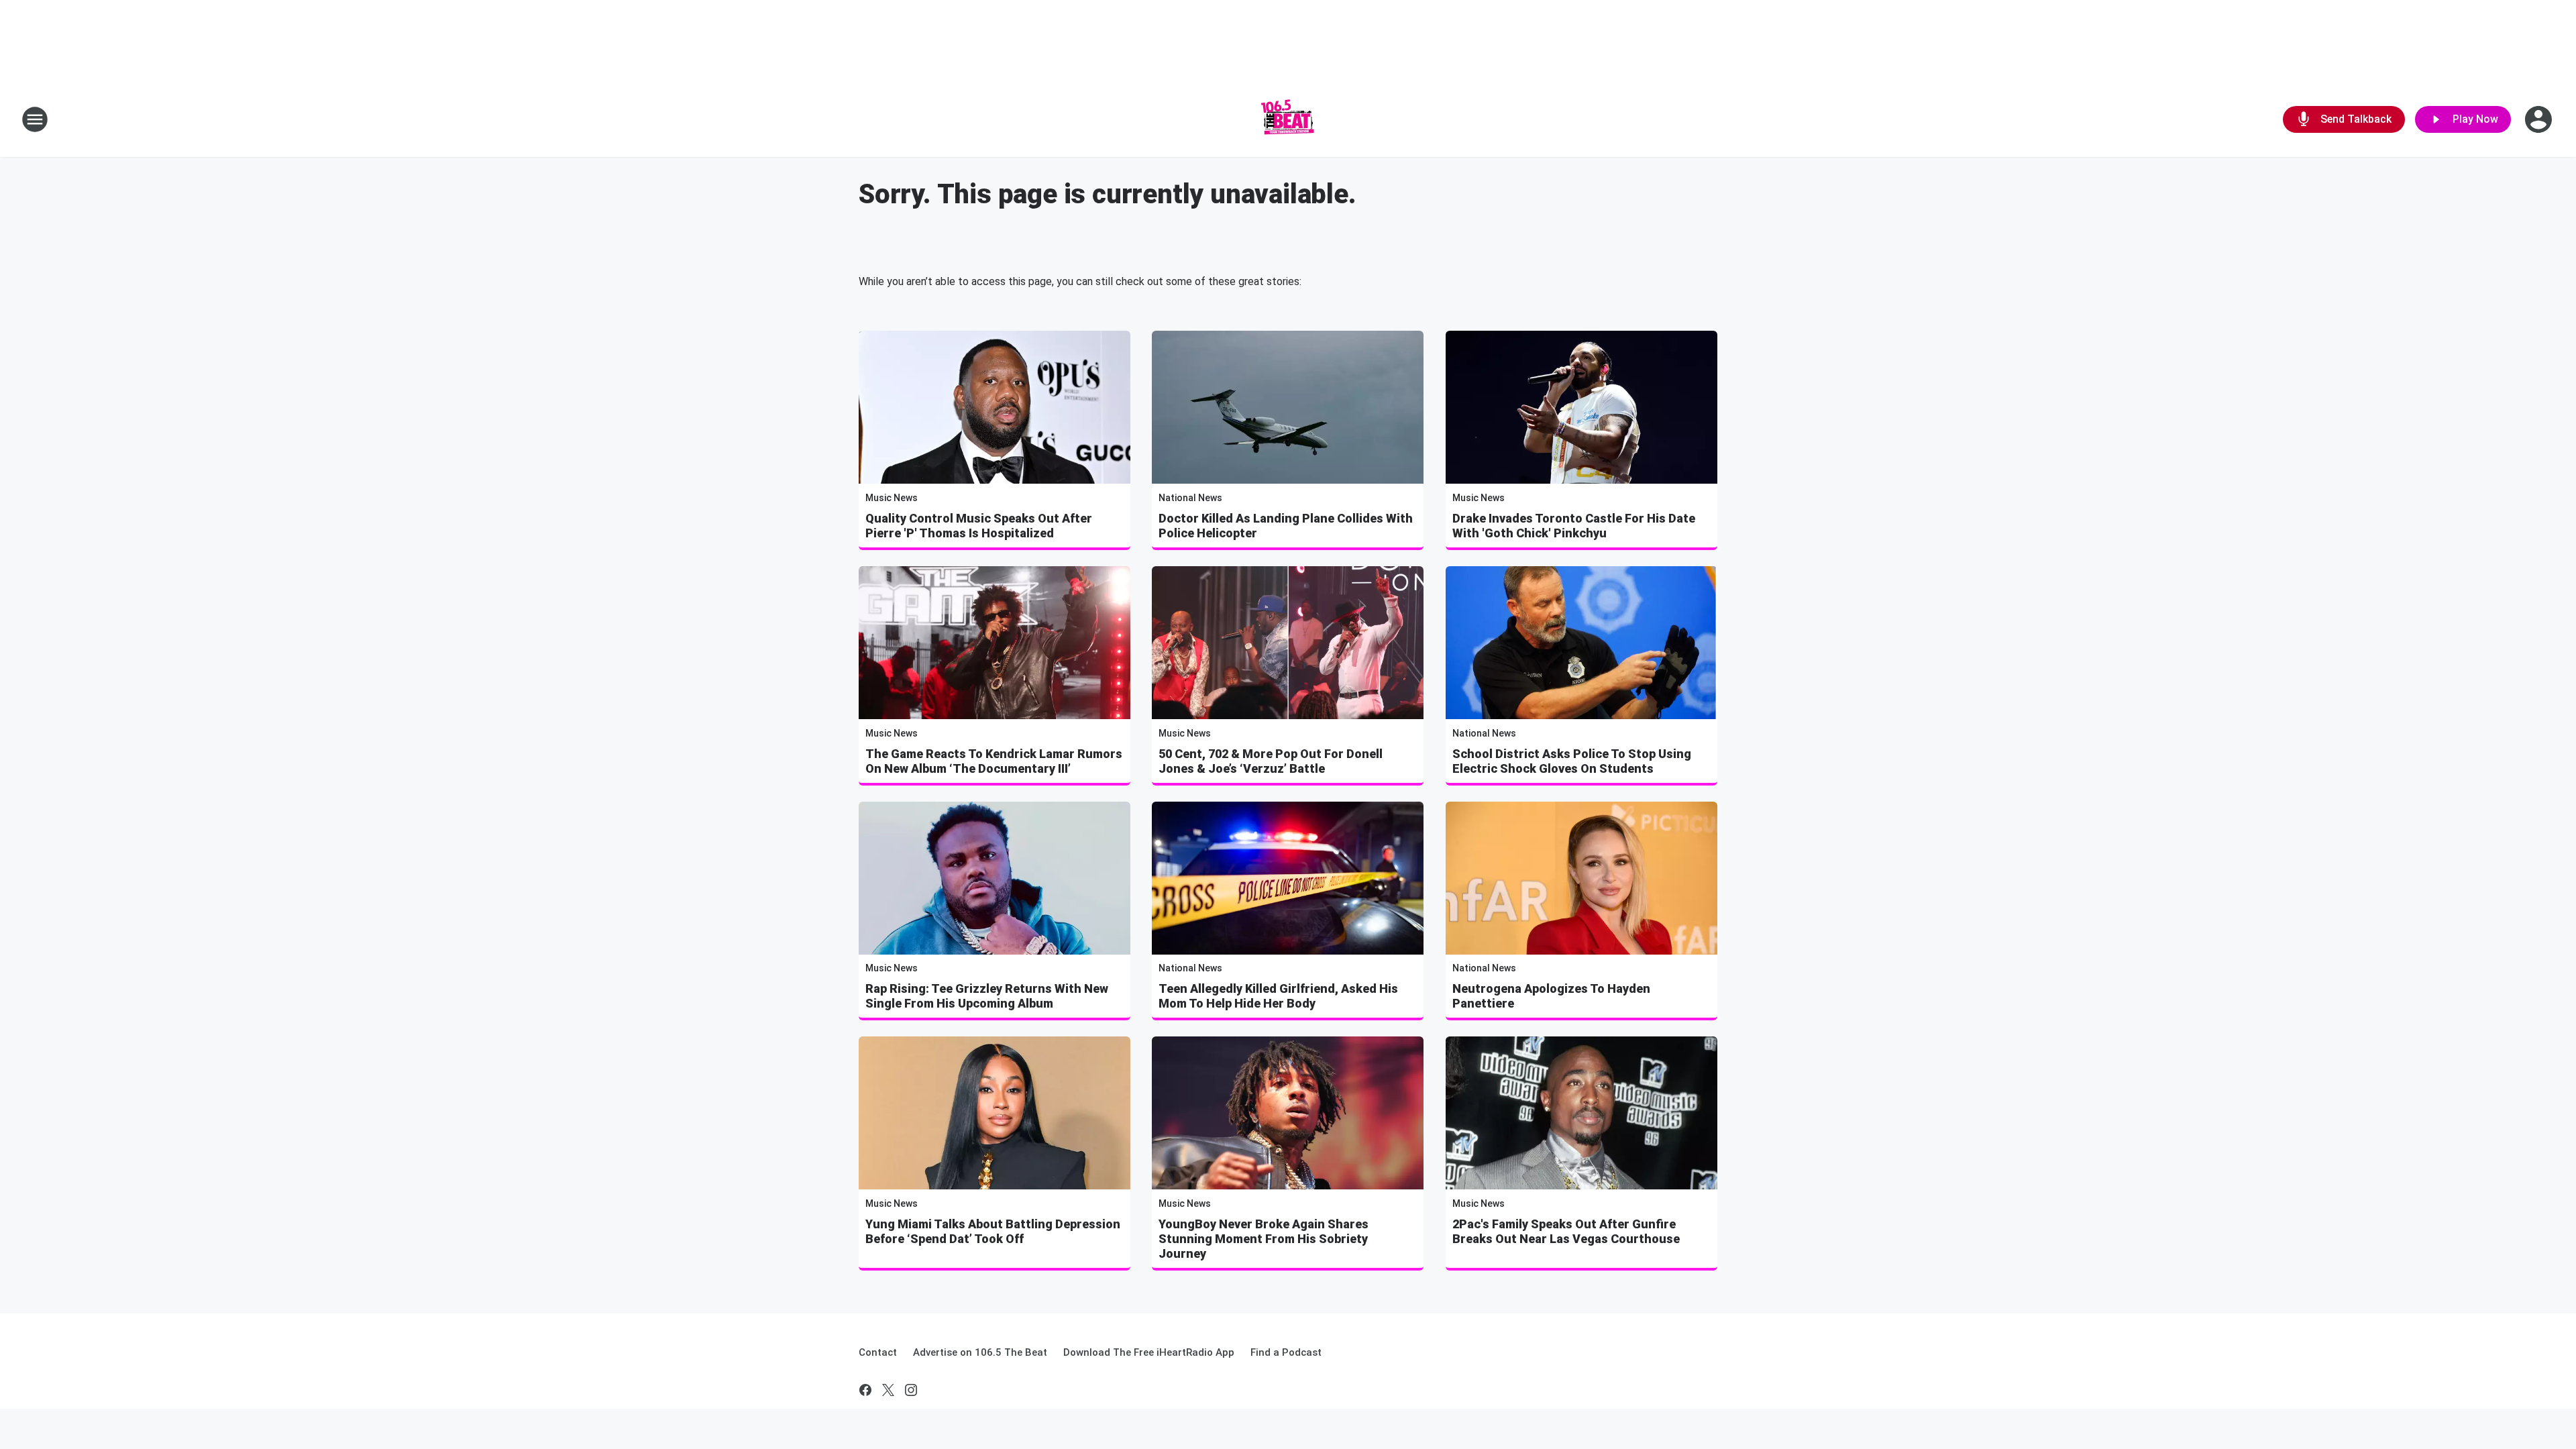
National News (1190, 498)
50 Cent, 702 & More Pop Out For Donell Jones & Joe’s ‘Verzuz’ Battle (1271, 761)
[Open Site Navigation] (35, 119)
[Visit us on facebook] (865, 1390)
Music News (892, 498)
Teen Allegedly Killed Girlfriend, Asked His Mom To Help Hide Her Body (1278, 996)
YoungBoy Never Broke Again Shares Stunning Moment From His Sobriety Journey (1264, 1239)
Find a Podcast (1286, 1352)
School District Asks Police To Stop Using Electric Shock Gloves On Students (1572, 761)
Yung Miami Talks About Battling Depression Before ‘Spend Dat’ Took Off (993, 1231)
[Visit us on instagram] (911, 1390)
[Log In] (2540, 119)
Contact (878, 1352)
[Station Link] (1288, 119)
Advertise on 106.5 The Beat (980, 1352)
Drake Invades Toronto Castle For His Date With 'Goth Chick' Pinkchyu (1574, 526)
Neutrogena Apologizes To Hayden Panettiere (1551, 996)
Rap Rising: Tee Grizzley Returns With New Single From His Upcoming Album (987, 996)
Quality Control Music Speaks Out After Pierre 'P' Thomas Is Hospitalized (979, 526)
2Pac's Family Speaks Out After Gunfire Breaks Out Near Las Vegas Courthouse (1566, 1231)
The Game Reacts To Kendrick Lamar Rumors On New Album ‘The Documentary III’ (994, 761)
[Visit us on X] (888, 1390)
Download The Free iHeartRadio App (1149, 1352)
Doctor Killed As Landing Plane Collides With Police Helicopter (1286, 526)
